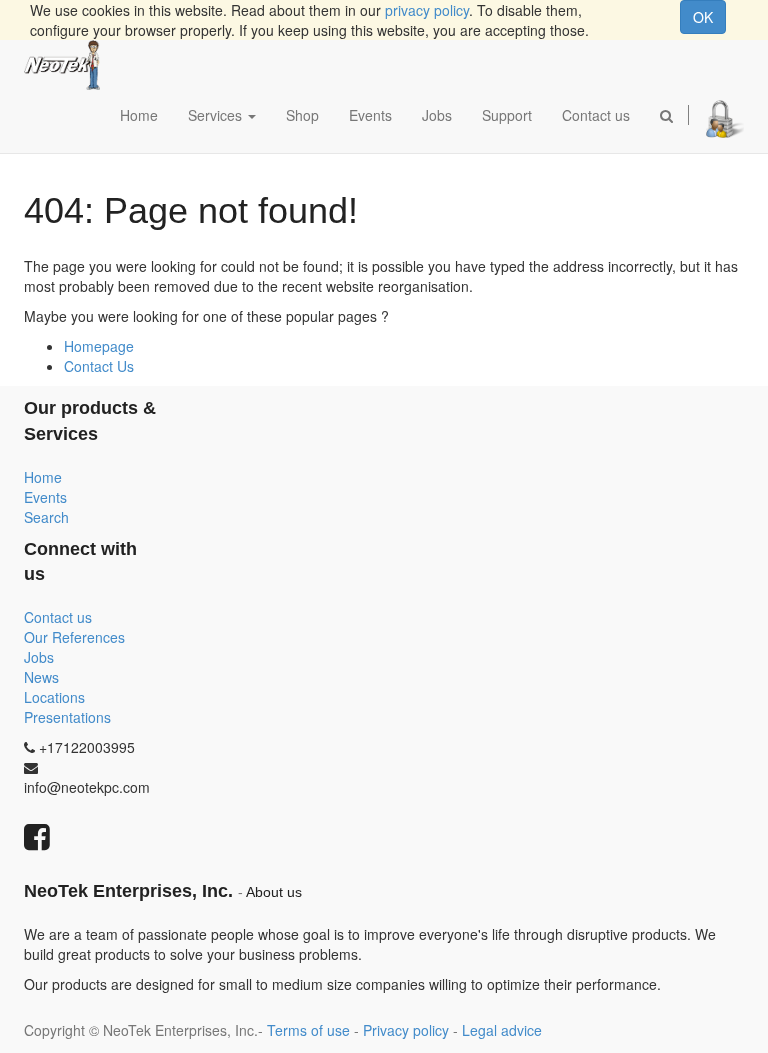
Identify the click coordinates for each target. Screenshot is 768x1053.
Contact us (58, 617)
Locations (54, 697)
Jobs (39, 657)
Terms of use (308, 1030)
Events (45, 497)
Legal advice (502, 1030)
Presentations (67, 717)
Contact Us (99, 366)
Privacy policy (406, 1030)
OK (703, 17)
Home (43, 477)
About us (274, 892)
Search (46, 517)
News (41, 677)
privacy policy (427, 10)
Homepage (99, 346)
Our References (74, 637)
